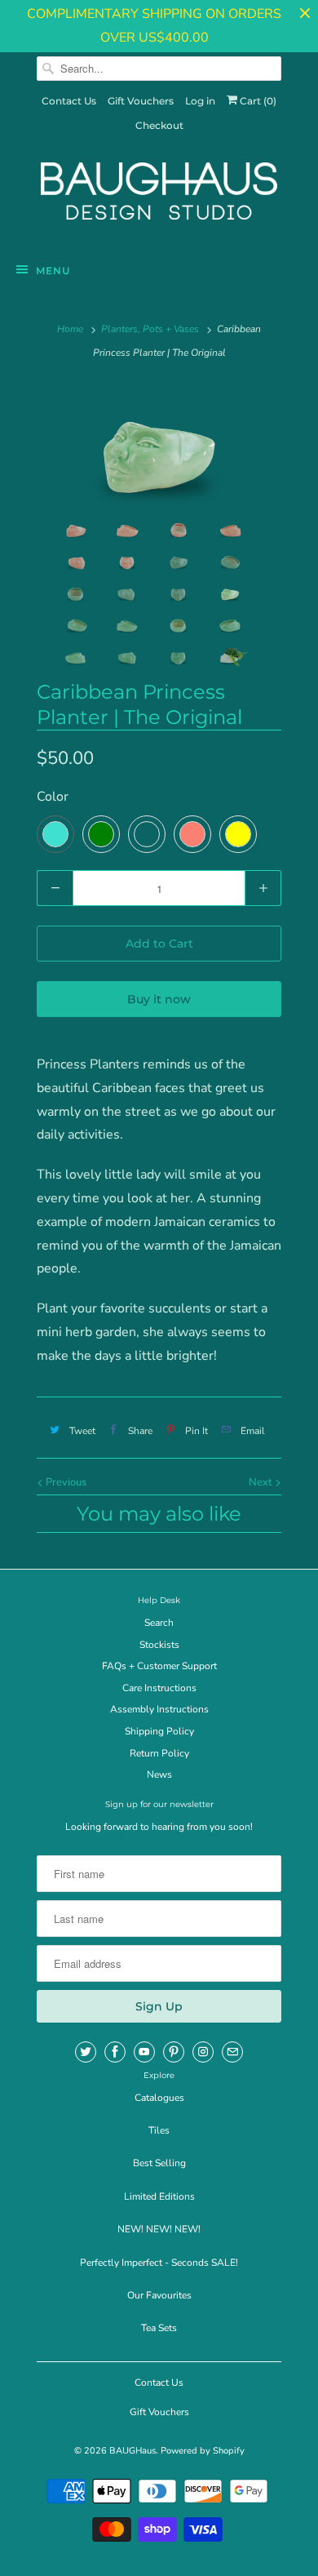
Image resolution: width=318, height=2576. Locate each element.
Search (159, 1623)
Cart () (257, 101)
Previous (65, 1482)
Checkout (159, 125)
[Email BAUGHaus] (232, 2052)
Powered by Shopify (203, 2451)
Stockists (159, 1645)
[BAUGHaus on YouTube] (144, 2052)
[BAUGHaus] (159, 198)
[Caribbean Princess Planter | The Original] (159, 446)
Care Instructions (159, 1688)
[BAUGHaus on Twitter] (86, 2052)
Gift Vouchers (141, 101)
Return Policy (159, 1753)
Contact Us (69, 101)
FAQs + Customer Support (159, 1666)
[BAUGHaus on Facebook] (115, 2052)
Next (262, 1482)
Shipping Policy (159, 1731)
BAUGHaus (132, 2451)
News (159, 1774)
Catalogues (159, 2098)
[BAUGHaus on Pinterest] (174, 2052)
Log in (200, 101)
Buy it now (159, 999)
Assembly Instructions (159, 1709)
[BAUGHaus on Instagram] (203, 2052)
